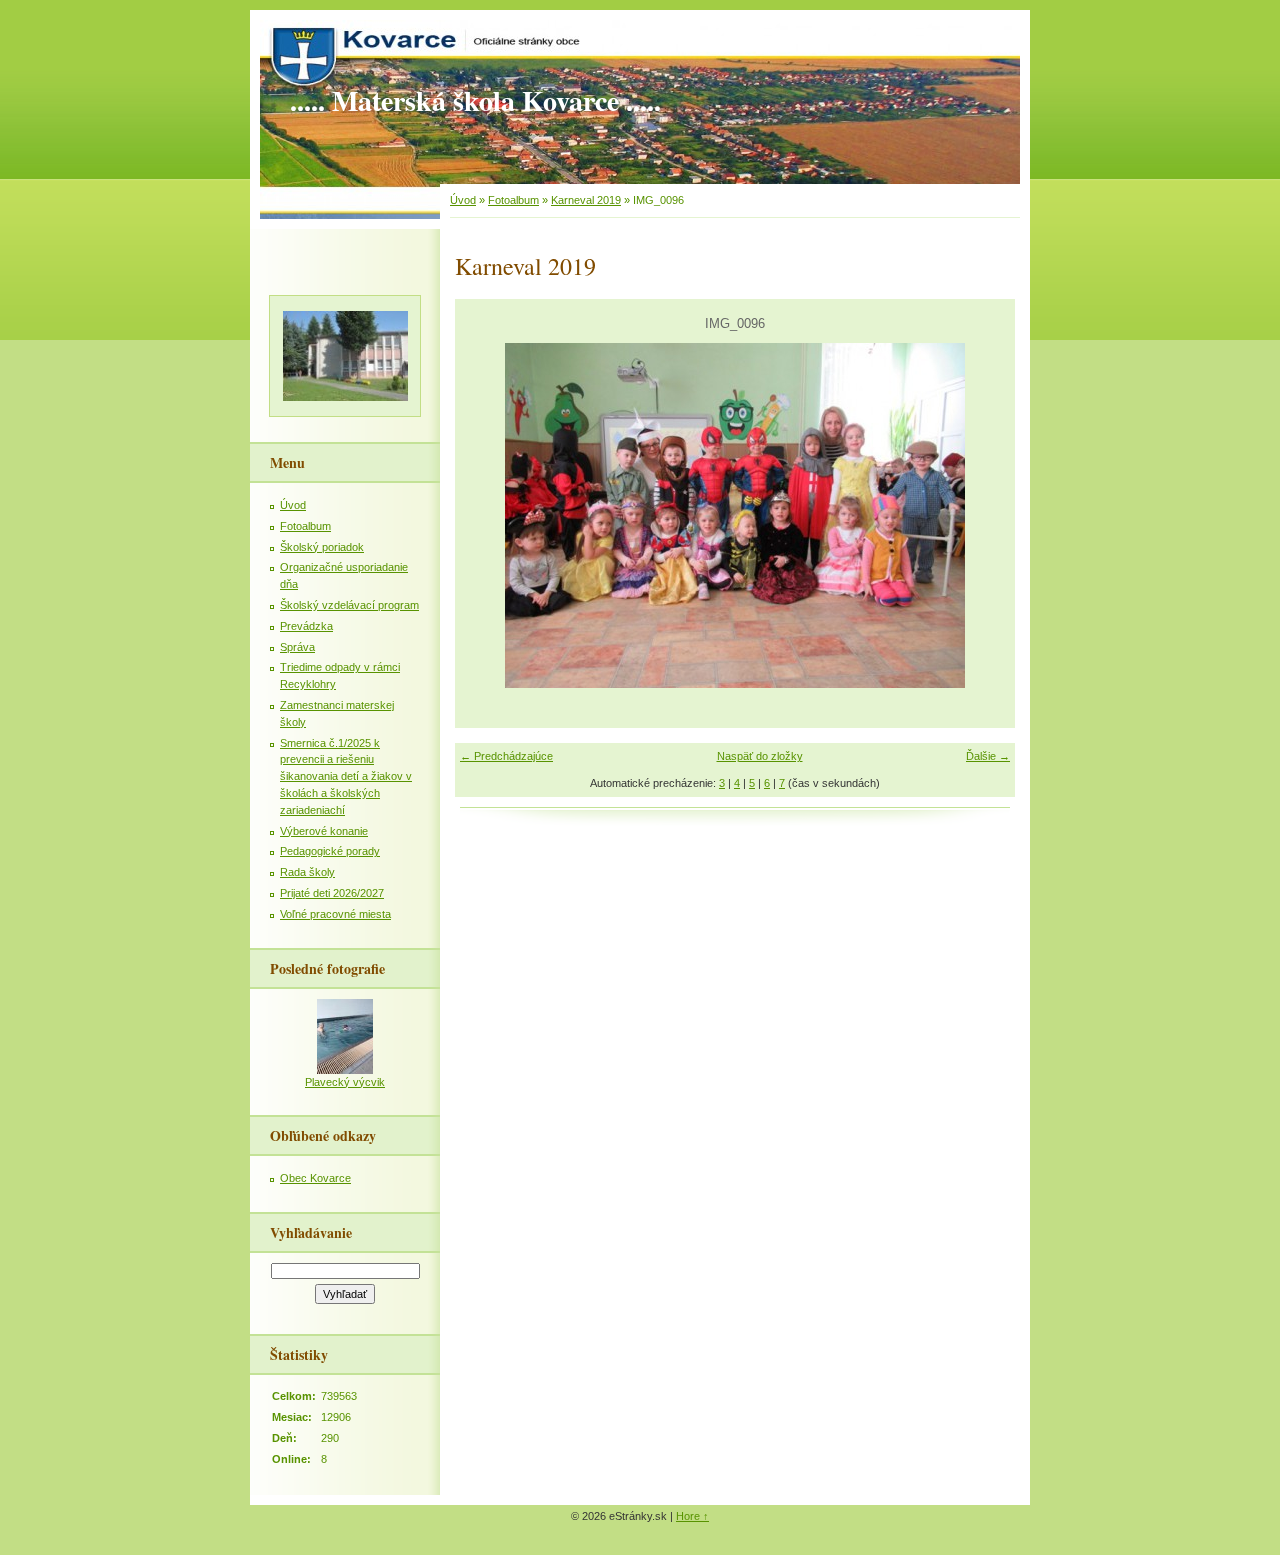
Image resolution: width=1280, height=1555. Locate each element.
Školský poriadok (322, 547)
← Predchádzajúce (506, 756)
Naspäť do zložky (760, 756)
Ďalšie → (988, 756)
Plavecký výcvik (345, 1082)
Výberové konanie (324, 831)
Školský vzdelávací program (349, 605)
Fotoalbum (513, 200)
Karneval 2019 (586, 200)
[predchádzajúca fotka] (487, 515)
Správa (297, 647)
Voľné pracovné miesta (335, 914)
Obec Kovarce (315, 1178)
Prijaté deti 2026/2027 (332, 893)
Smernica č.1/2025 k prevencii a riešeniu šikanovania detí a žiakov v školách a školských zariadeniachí (346, 776)
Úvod (463, 200)
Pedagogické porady (330, 851)
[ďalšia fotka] (982, 515)
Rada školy (307, 872)
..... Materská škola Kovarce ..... (475, 100)
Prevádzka (306, 626)
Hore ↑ (692, 1516)
